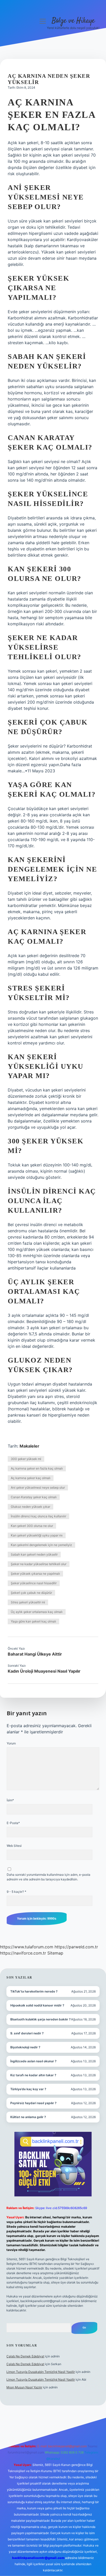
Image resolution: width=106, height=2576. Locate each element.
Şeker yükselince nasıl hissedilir (34, 1583)
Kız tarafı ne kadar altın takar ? (33, 2075)
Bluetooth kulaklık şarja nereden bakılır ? (41, 2019)
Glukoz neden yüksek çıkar (30, 1507)
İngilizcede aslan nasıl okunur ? (33, 2061)
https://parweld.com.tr (76, 1947)
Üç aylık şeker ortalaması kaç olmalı (37, 1612)
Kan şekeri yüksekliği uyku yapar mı (37, 1535)
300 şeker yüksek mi (26, 1459)
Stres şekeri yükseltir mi (28, 1602)
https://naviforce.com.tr (23, 1953)
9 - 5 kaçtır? (16, 1892)
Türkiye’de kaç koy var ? (28, 2089)
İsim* (10, 1800)
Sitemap (55, 1953)
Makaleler (29, 1446)
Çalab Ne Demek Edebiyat (25, 2356)
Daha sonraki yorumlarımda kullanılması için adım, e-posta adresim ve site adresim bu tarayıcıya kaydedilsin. (48, 1877)
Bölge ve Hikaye (73, 21)
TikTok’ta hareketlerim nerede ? (34, 1991)
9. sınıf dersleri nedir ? (27, 2033)
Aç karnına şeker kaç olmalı (31, 1478)
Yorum (11, 1743)
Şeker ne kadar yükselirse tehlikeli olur (39, 1564)
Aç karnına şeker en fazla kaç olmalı (37, 1468)
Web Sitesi (14, 1846)
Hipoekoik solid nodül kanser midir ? (37, 2005)
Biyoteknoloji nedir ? (25, 2047)
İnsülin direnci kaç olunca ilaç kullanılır (38, 1516)
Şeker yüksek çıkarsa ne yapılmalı (35, 1574)
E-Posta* (13, 1823)
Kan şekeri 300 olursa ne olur (32, 1526)
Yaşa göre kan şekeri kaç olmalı (33, 1621)
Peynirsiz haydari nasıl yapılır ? (33, 2103)
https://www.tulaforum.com (27, 1947)
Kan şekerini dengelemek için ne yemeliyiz (41, 1545)
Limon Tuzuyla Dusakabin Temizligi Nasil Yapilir (41, 2372)
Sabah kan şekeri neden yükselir (34, 1554)
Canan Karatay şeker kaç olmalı (34, 1497)
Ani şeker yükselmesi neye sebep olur (38, 1487)
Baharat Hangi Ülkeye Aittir (35, 1654)
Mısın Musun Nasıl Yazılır (24, 2387)
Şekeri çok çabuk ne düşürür (31, 1593)
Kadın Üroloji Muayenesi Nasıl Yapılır (44, 1671)
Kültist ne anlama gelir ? (28, 2117)
